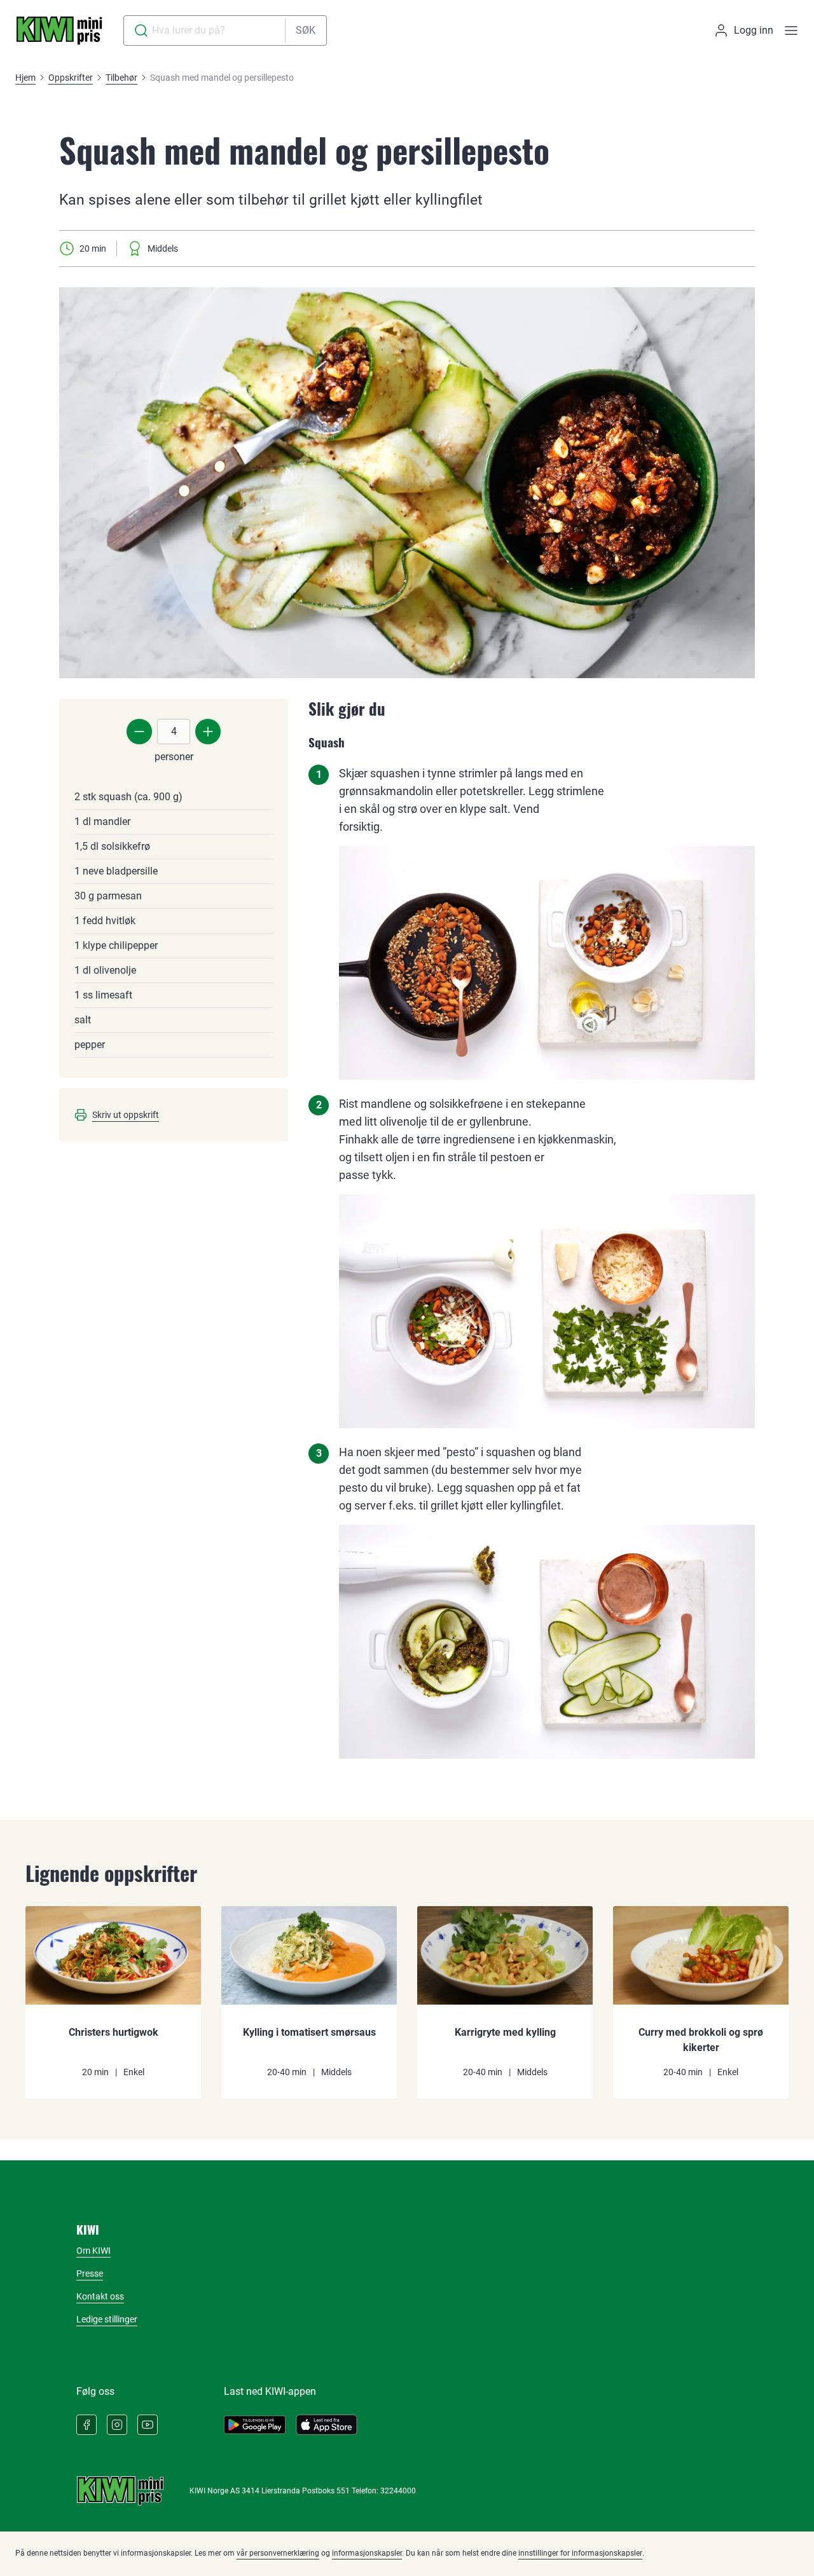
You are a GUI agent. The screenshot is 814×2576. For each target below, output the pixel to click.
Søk (306, 30)
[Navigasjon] (791, 31)
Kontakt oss (100, 2296)
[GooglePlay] (255, 2425)
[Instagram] (117, 2425)
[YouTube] (148, 2425)
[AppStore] (327, 2425)
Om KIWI (93, 2251)
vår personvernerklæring (278, 2553)
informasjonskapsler (367, 2553)
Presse (90, 2273)
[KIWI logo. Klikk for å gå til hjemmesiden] (59, 31)
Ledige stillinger (107, 2319)
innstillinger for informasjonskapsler (580, 2553)
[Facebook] (86, 2425)
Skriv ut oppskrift (126, 1115)
